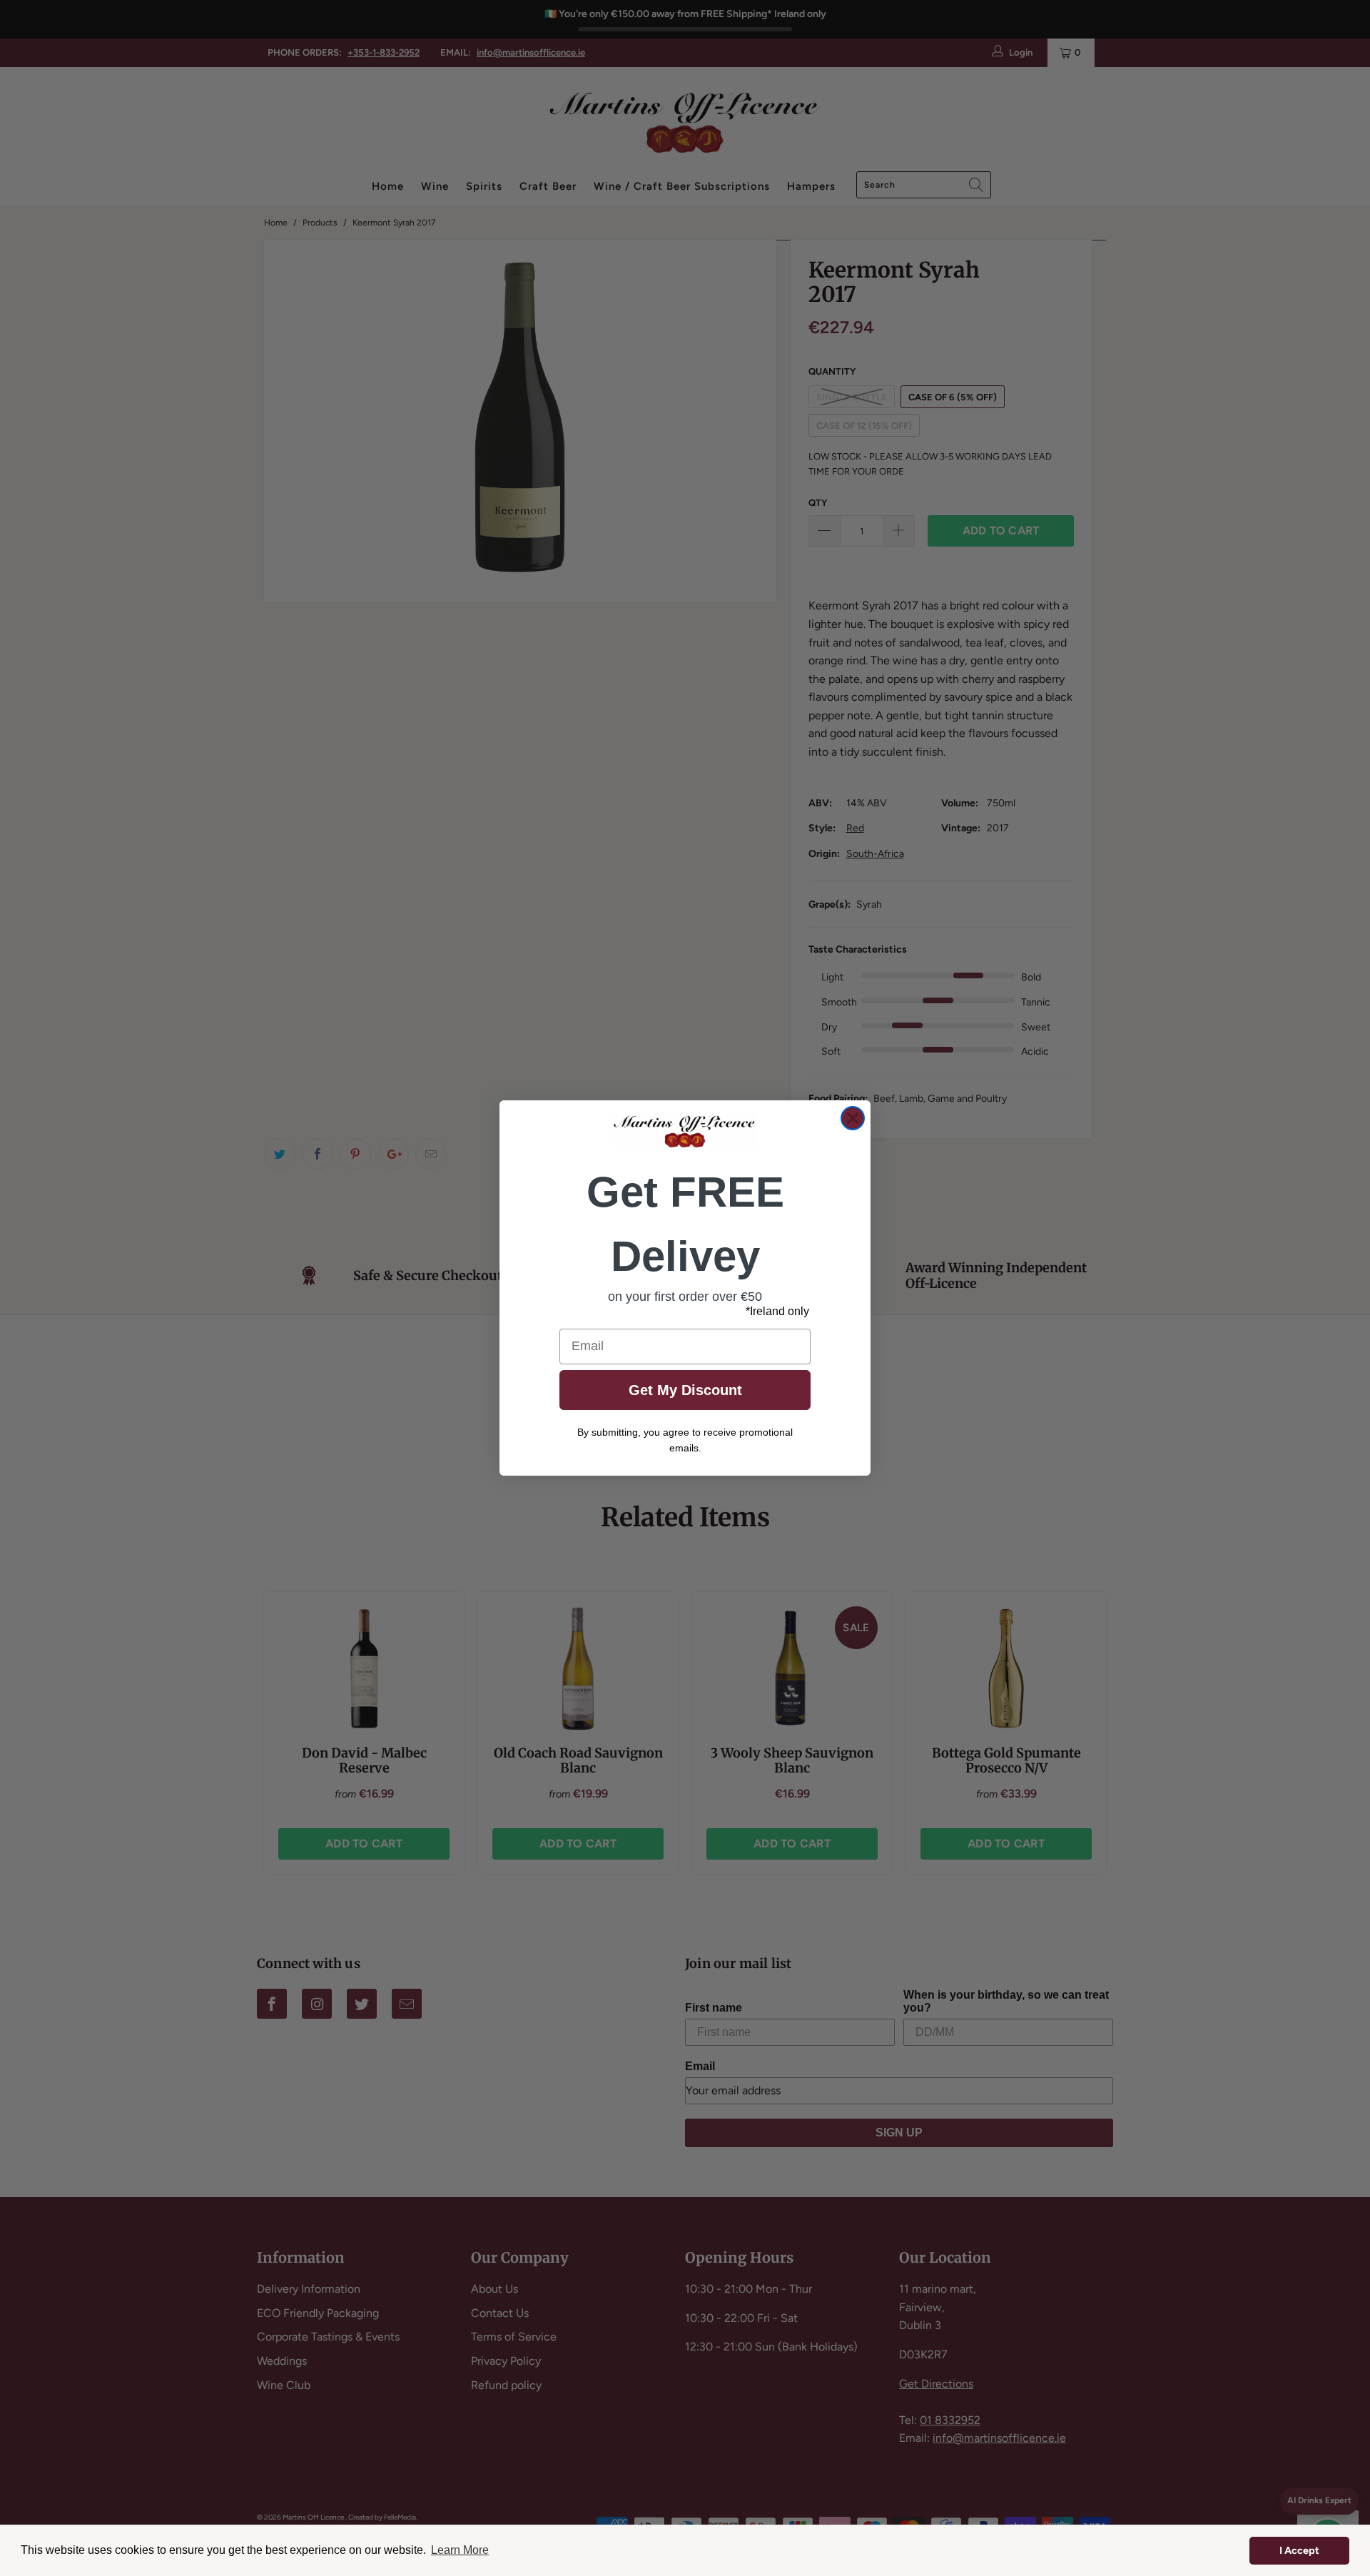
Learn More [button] (460, 2550)
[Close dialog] (853, 1118)
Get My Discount (685, 1390)
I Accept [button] (1299, 2550)
